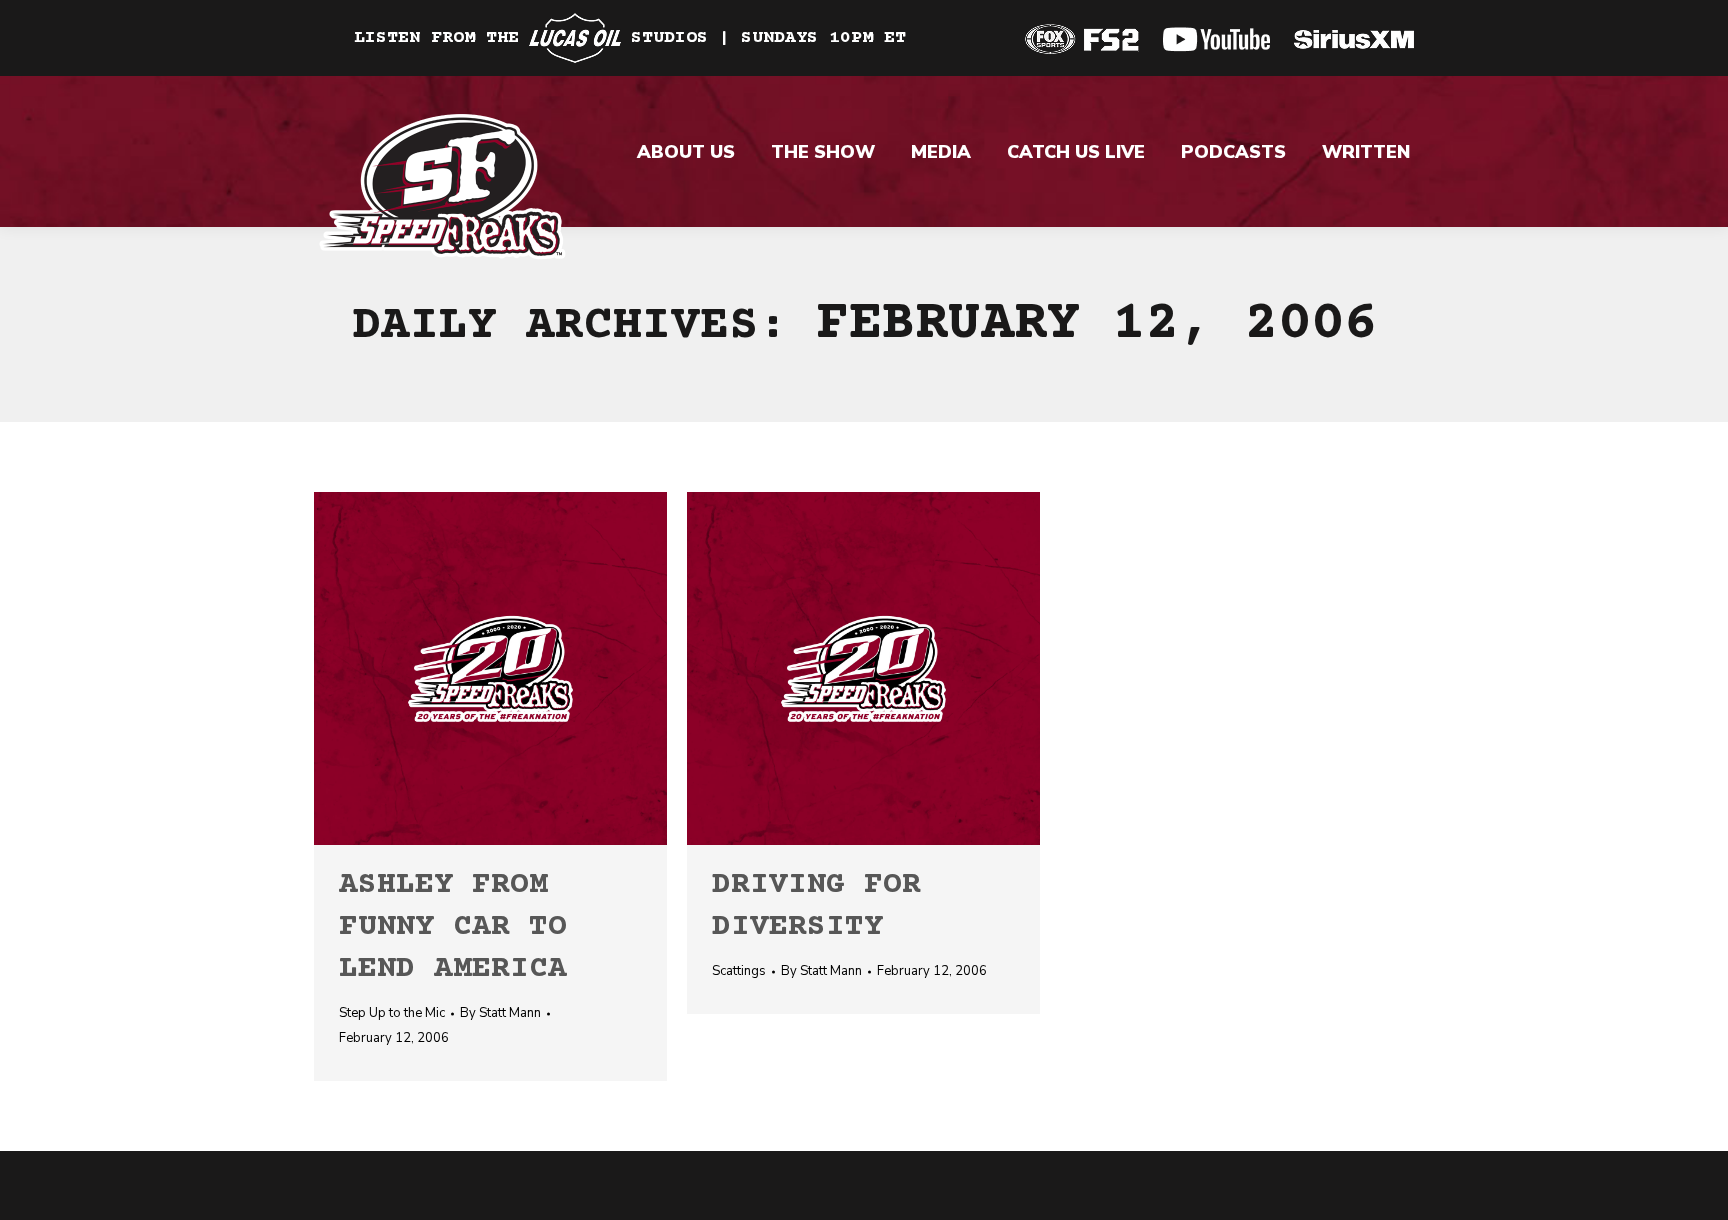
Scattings (739, 971)
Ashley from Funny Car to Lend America (453, 927)
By (500, 1013)
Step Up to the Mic (392, 1013)
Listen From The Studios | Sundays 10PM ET (630, 38)
